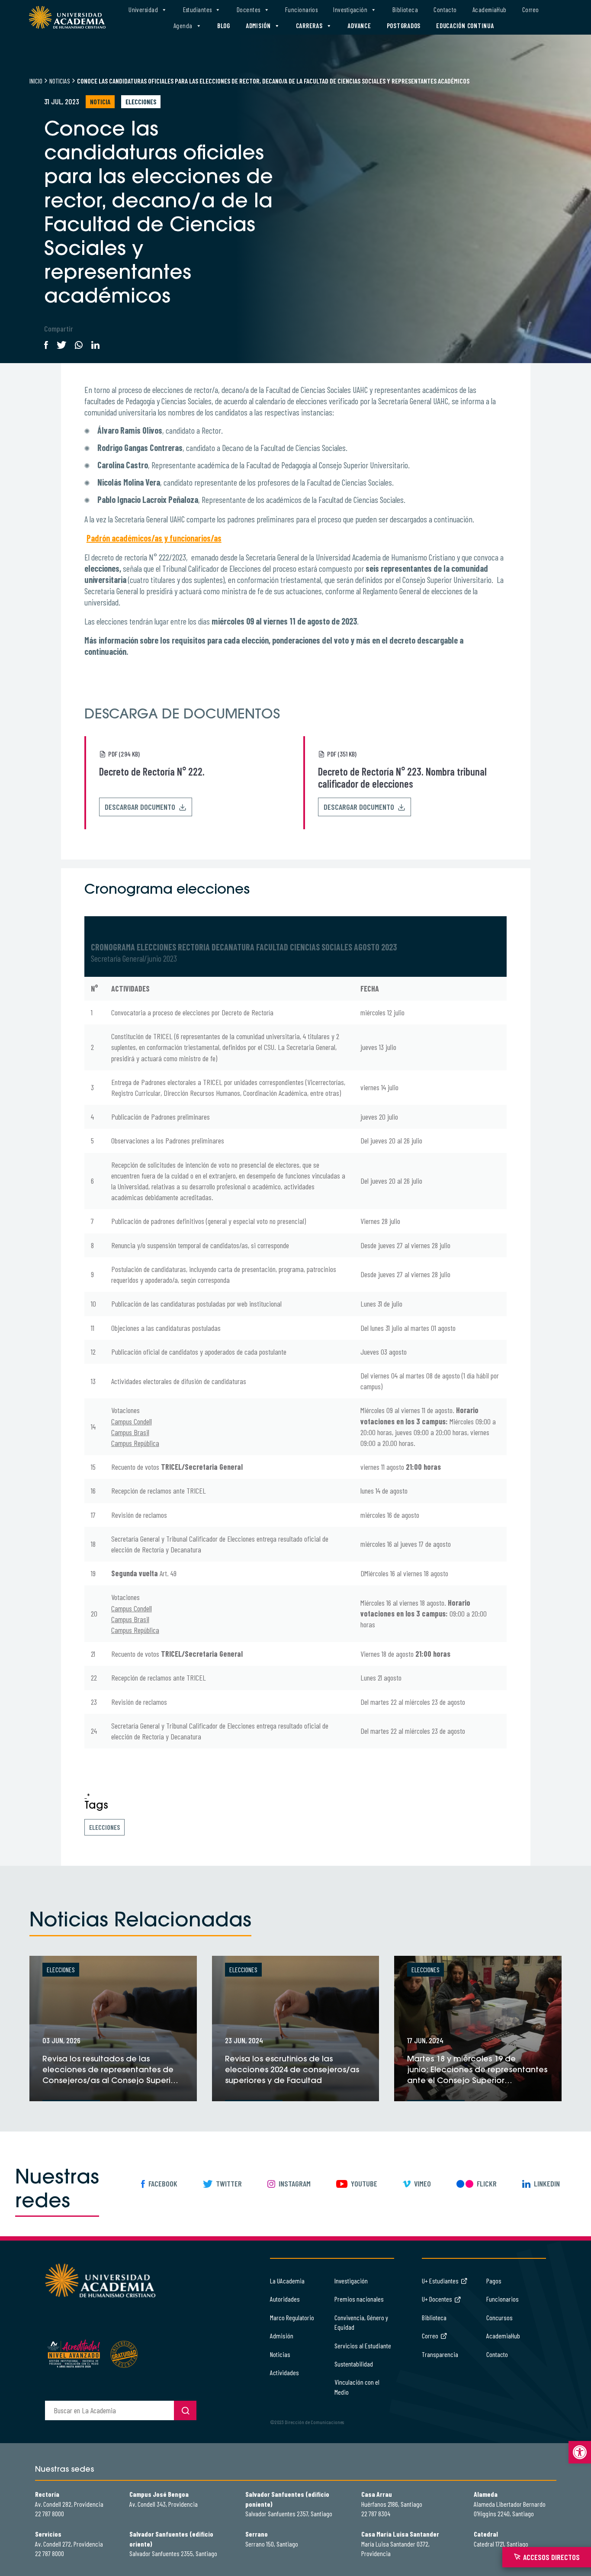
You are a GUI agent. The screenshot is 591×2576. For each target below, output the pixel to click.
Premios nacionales (359, 2299)
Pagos (494, 2281)
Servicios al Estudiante (363, 2346)
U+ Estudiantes (440, 2281)
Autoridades (285, 2299)
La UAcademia (287, 2281)
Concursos (499, 2317)
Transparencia (440, 2354)
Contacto (445, 10)
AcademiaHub (490, 10)
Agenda (183, 26)
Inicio (36, 81)
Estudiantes (198, 10)
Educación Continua (465, 26)
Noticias (60, 81)
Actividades (284, 2372)
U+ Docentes (437, 2299)
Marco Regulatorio (292, 2317)
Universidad (143, 10)
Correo (531, 10)
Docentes (249, 10)
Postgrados (404, 26)
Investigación (350, 10)
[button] (580, 2452)
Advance (359, 26)
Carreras (309, 26)
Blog (224, 26)
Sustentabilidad (354, 2364)
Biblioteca (405, 10)
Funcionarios (301, 10)
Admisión (258, 26)
